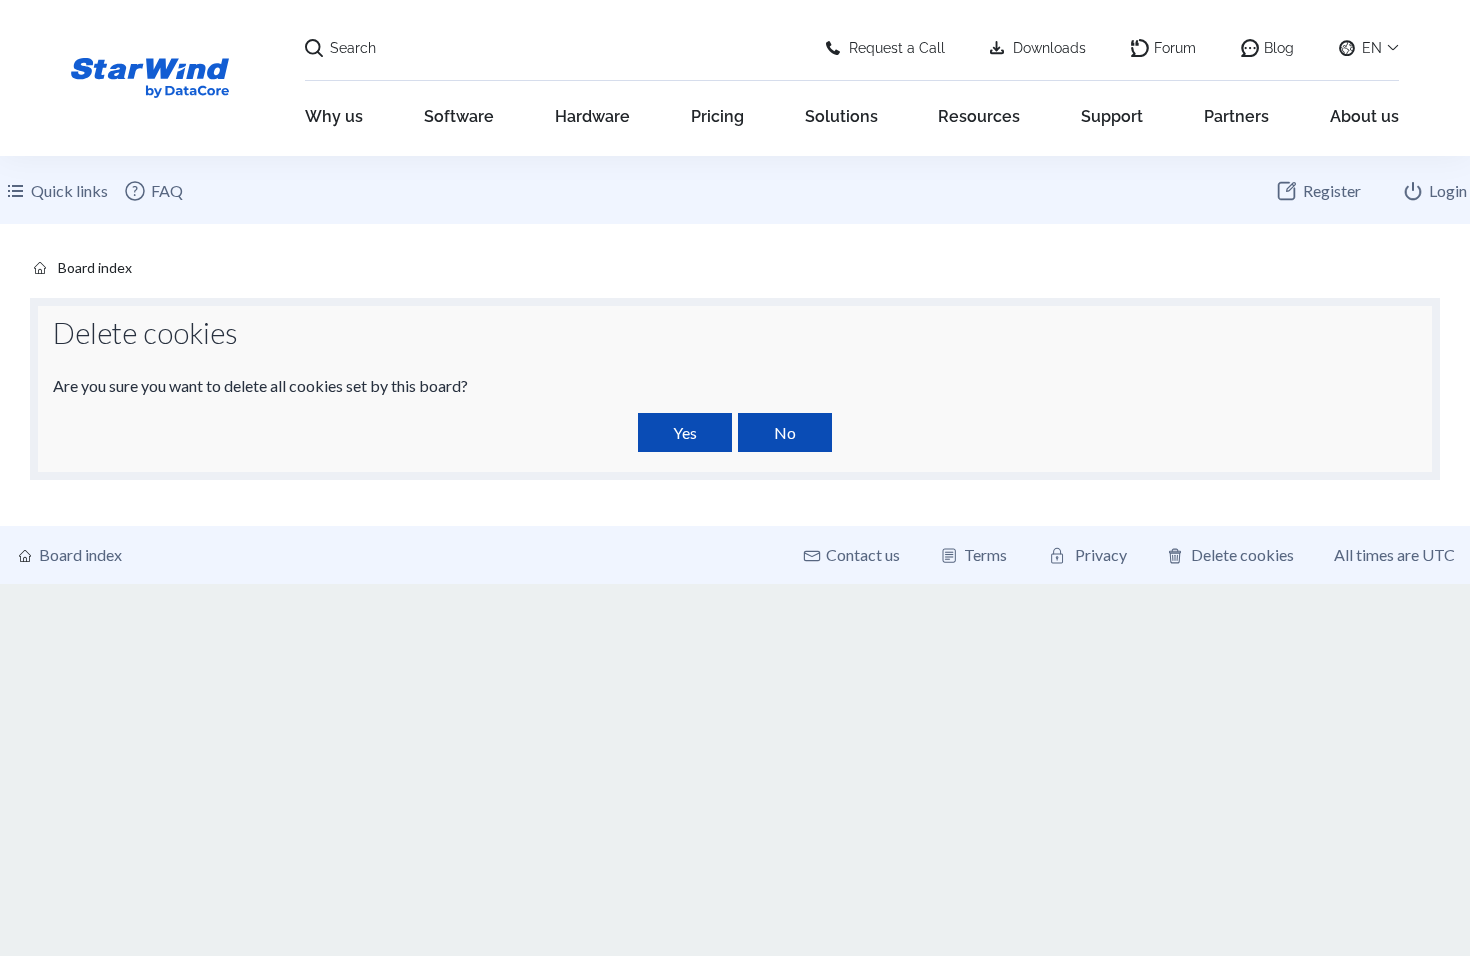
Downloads (1049, 48)
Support (1112, 116)
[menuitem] (153, 191)
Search (353, 48)
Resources (979, 116)
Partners (1236, 116)
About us (1364, 116)
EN (1372, 48)
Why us (334, 116)
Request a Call (897, 48)
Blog (1279, 48)
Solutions (841, 116)
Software (459, 116)
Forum (1175, 48)
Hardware (592, 116)
